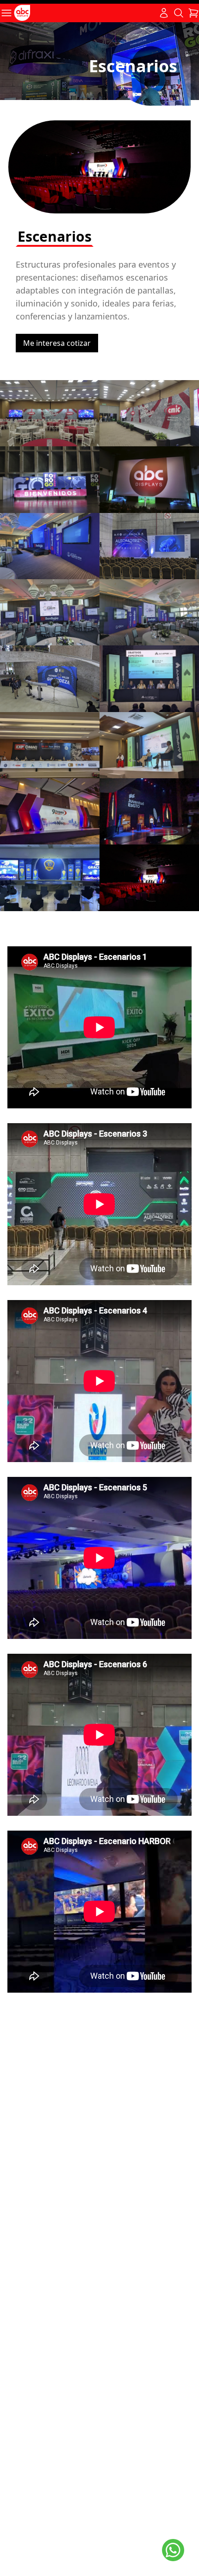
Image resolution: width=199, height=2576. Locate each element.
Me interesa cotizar (57, 343)
